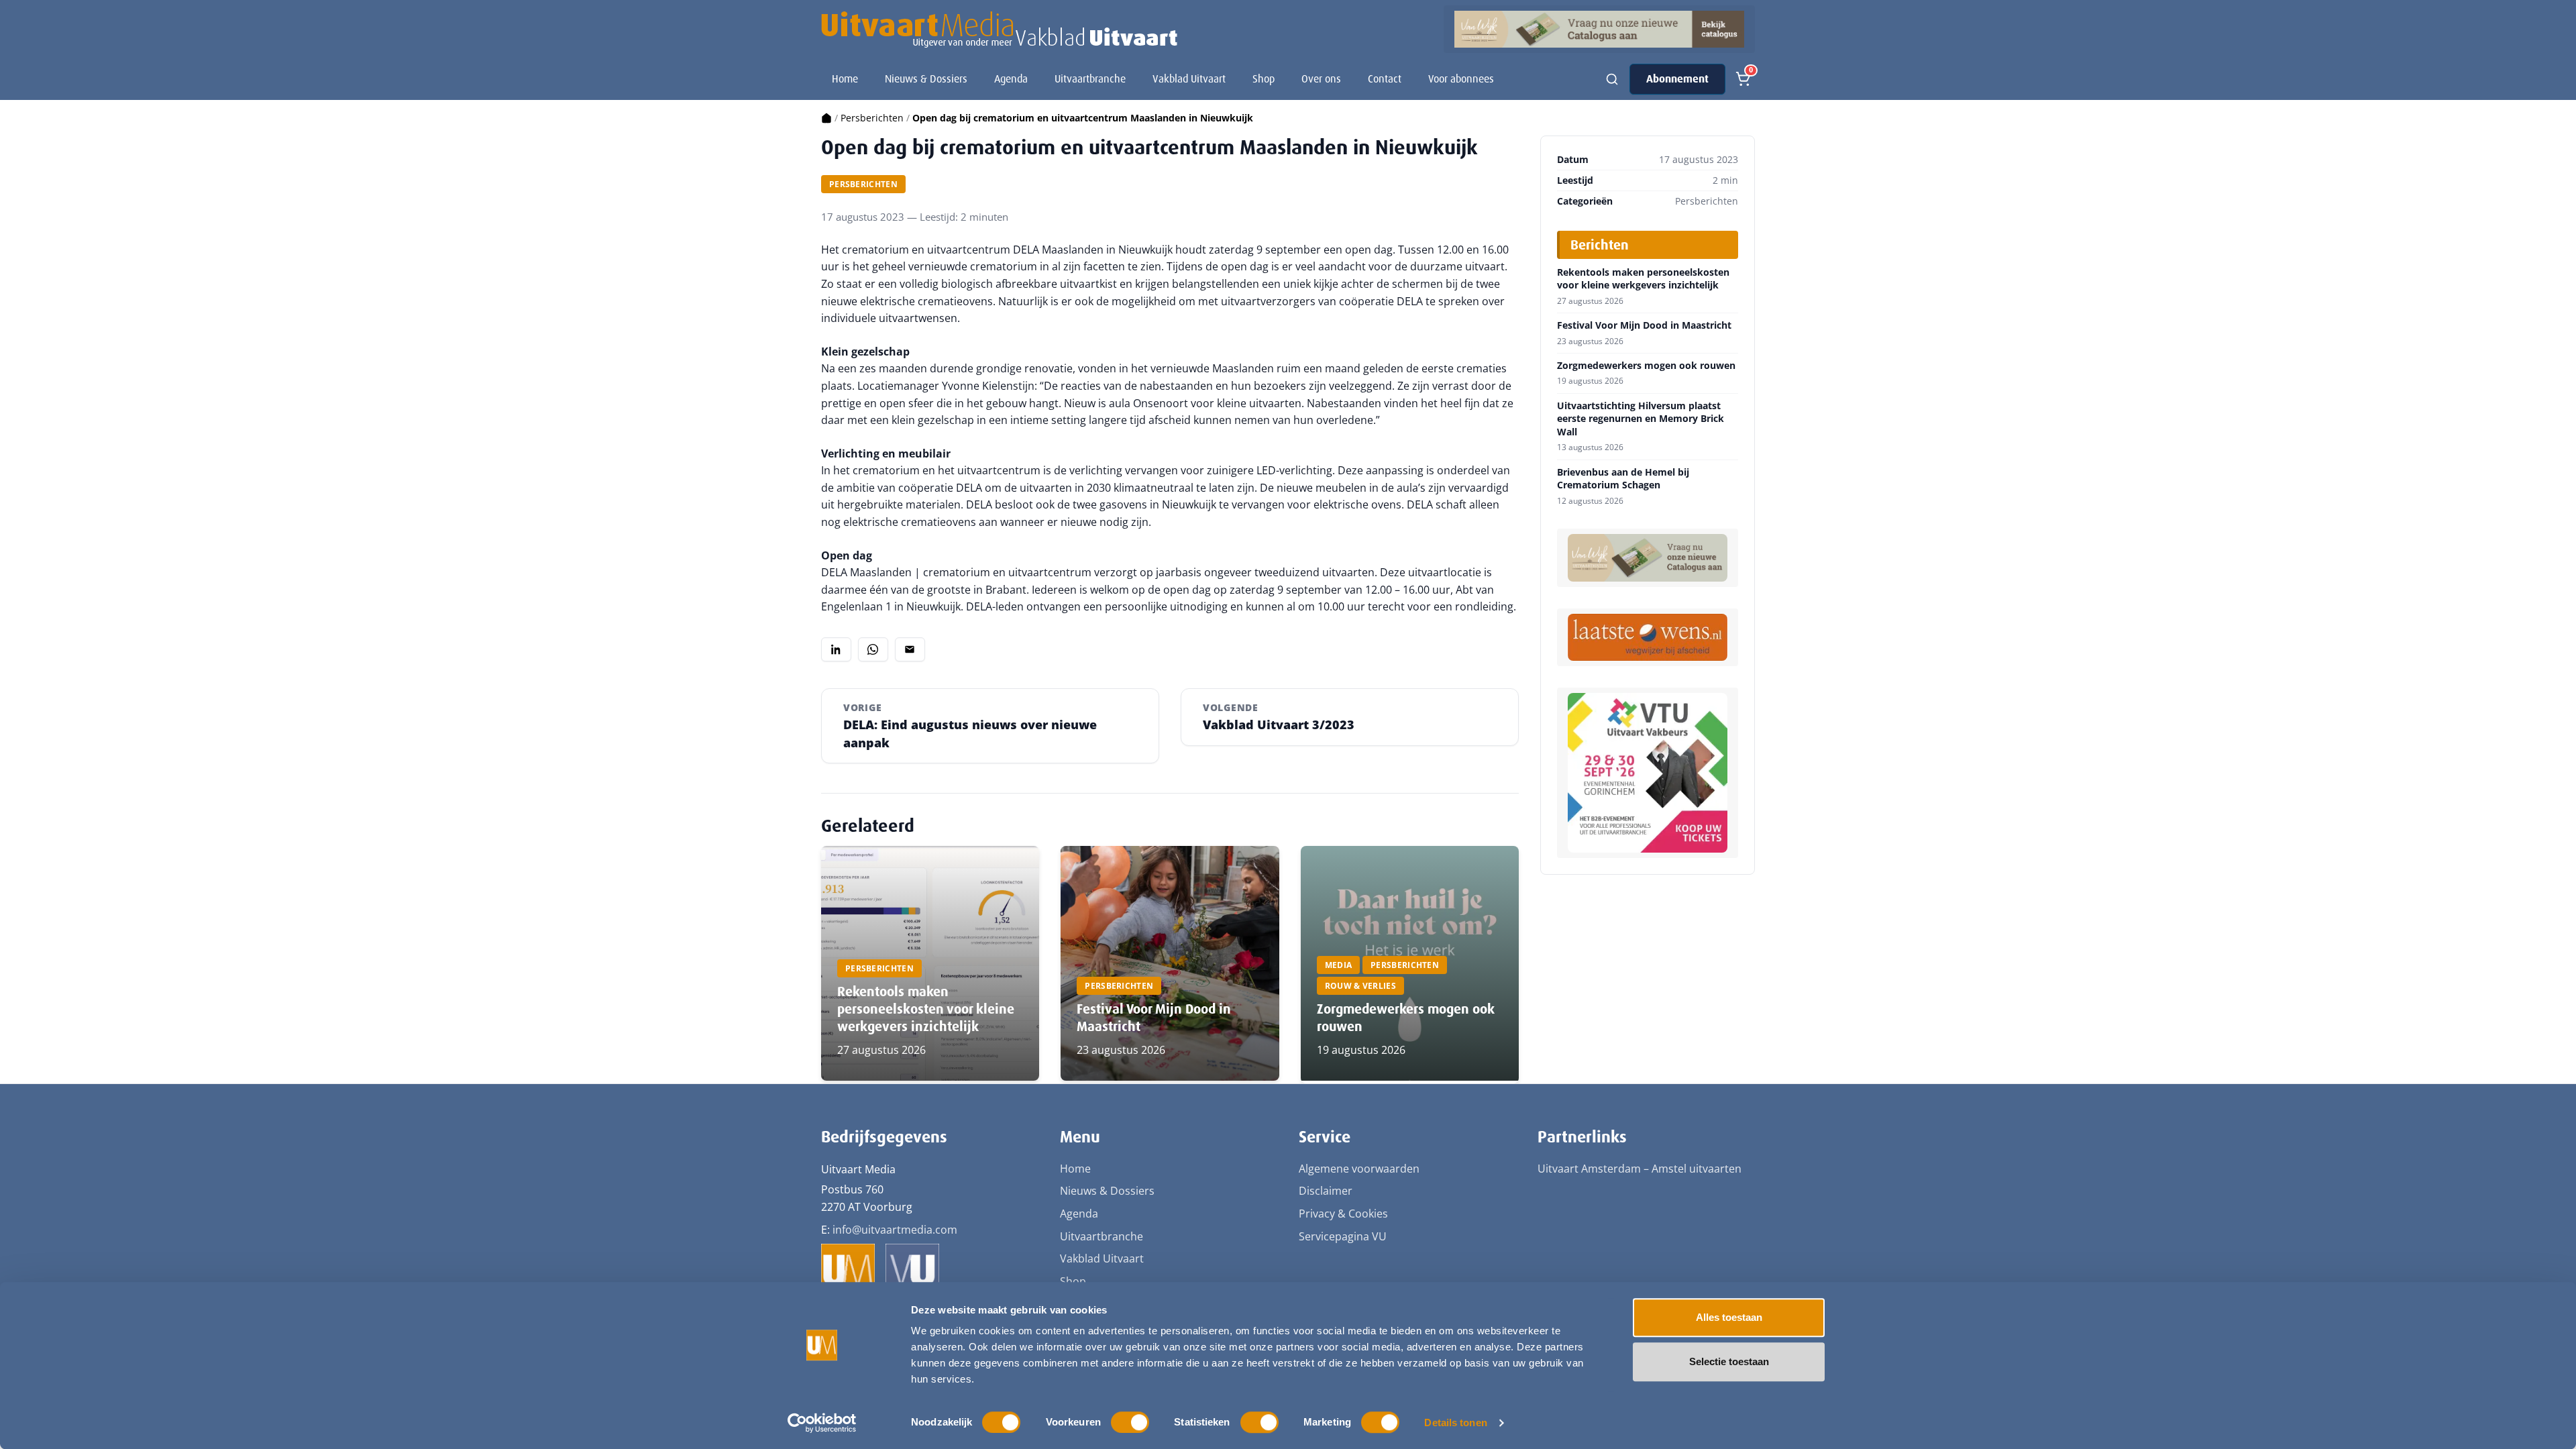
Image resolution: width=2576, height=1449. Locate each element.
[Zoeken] (1612, 79)
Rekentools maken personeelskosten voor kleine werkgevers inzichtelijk (926, 1009)
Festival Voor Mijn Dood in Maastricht (1644, 325)
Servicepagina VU (1343, 1236)
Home (845, 79)
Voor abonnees (1461, 79)
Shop (1264, 79)
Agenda (1011, 79)
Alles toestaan (1729, 1317)
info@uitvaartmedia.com (895, 1230)
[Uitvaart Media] (999, 30)
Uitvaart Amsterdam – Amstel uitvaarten (1640, 1169)
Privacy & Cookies (1343, 1214)
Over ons (1321, 79)
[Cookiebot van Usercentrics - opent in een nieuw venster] (822, 1423)
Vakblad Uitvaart (1189, 79)
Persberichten (872, 118)
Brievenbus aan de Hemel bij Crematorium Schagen (1623, 479)
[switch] (1130, 1422)
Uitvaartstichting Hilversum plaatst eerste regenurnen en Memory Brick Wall (1641, 419)
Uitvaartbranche (1090, 79)
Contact (1385, 79)
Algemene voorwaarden (1359, 1169)
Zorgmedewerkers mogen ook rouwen (1646, 366)
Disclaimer (1326, 1191)
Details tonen (1455, 1423)
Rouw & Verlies (1360, 986)
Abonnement (1677, 79)
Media (1339, 965)
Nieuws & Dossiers (926, 79)
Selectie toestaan (1729, 1361)
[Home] (826, 118)
